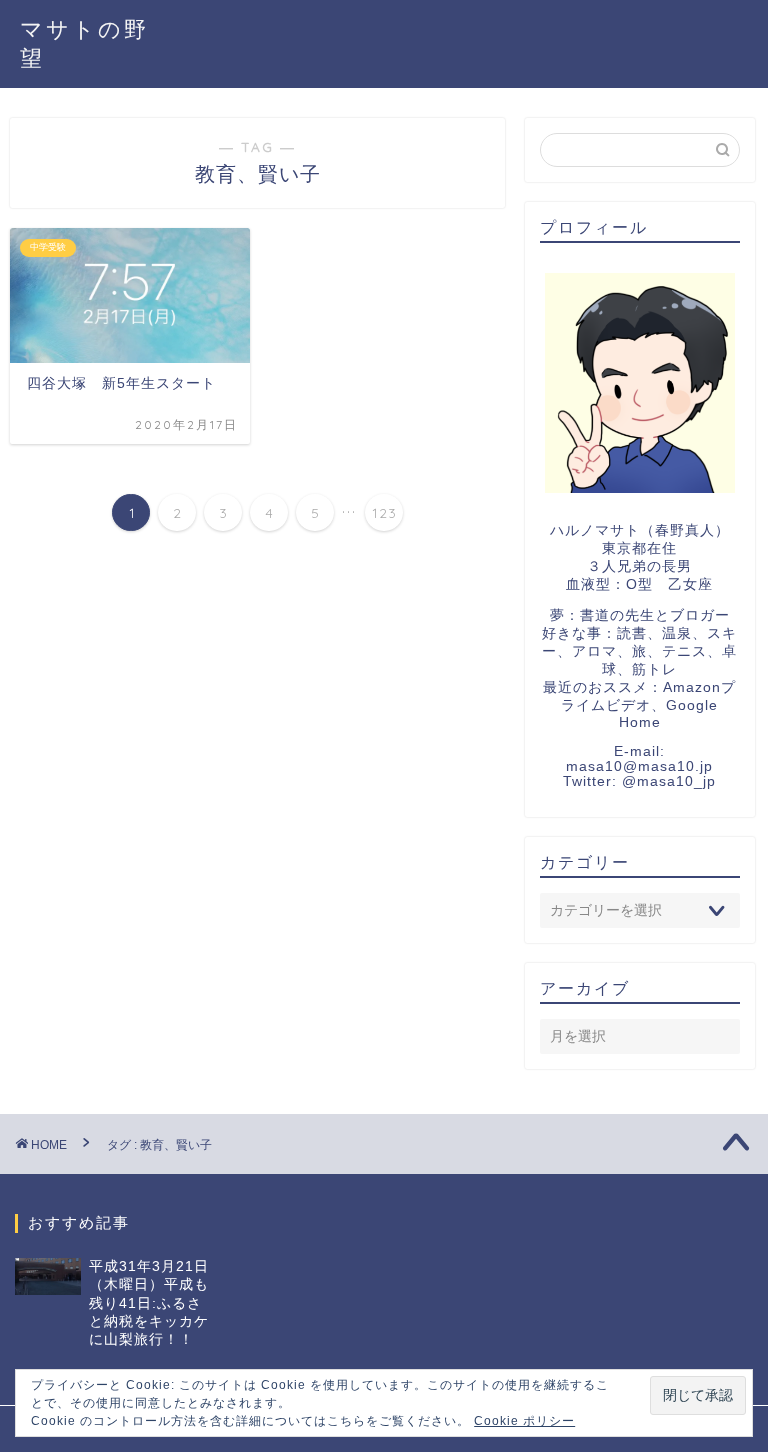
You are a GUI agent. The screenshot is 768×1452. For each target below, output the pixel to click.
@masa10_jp (669, 781)
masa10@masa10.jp (639, 766)
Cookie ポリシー (524, 1421)
